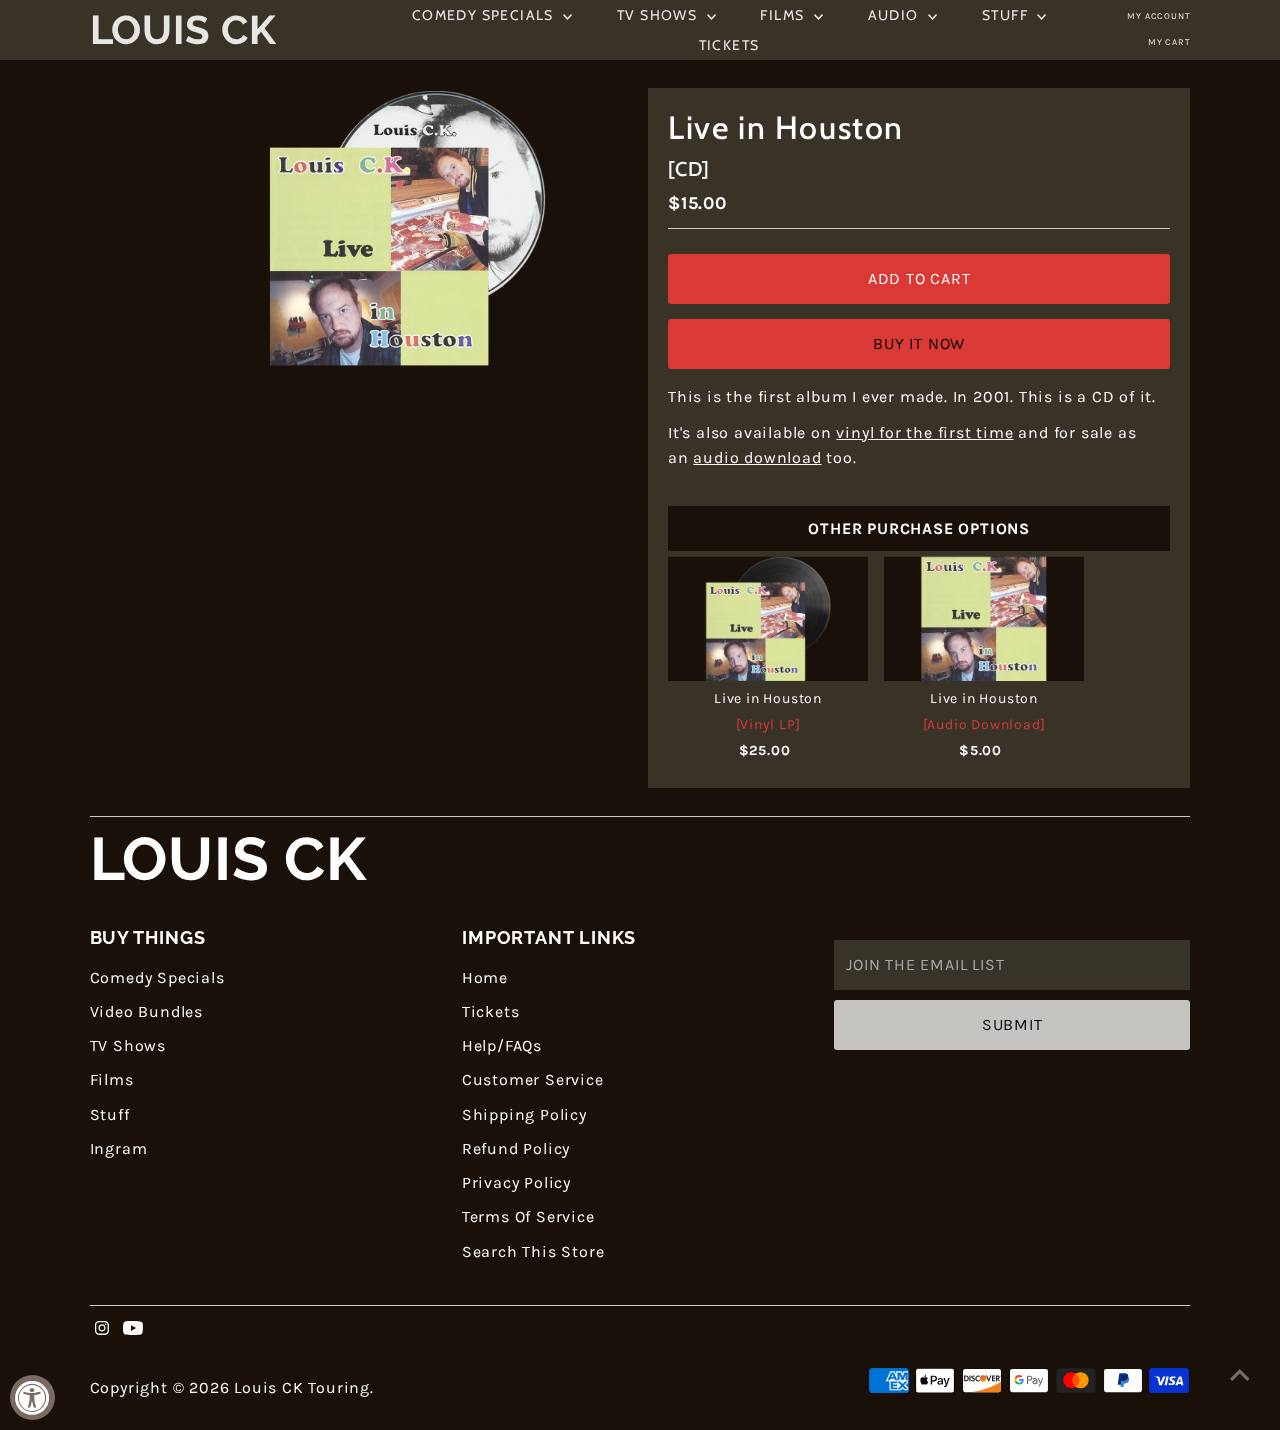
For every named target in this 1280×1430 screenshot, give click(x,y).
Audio (895, 15)
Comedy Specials (485, 15)
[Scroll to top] (1240, 1375)
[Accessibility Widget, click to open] (32, 1397)
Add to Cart (919, 278)
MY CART (1169, 42)
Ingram (119, 1148)
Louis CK (183, 30)
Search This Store (533, 1251)
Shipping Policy (524, 1114)
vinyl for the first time (924, 432)
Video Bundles (146, 1011)
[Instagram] (102, 1330)
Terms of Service (528, 1216)
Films (784, 15)
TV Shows (659, 15)
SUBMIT (1012, 1024)
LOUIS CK (228, 859)
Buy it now (919, 343)
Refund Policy (516, 1148)
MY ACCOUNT (1158, 16)
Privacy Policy (516, 1182)
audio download (757, 457)
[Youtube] (133, 1330)
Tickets (729, 45)
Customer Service (533, 1079)
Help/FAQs (502, 1045)
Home (485, 977)
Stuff (1007, 15)
